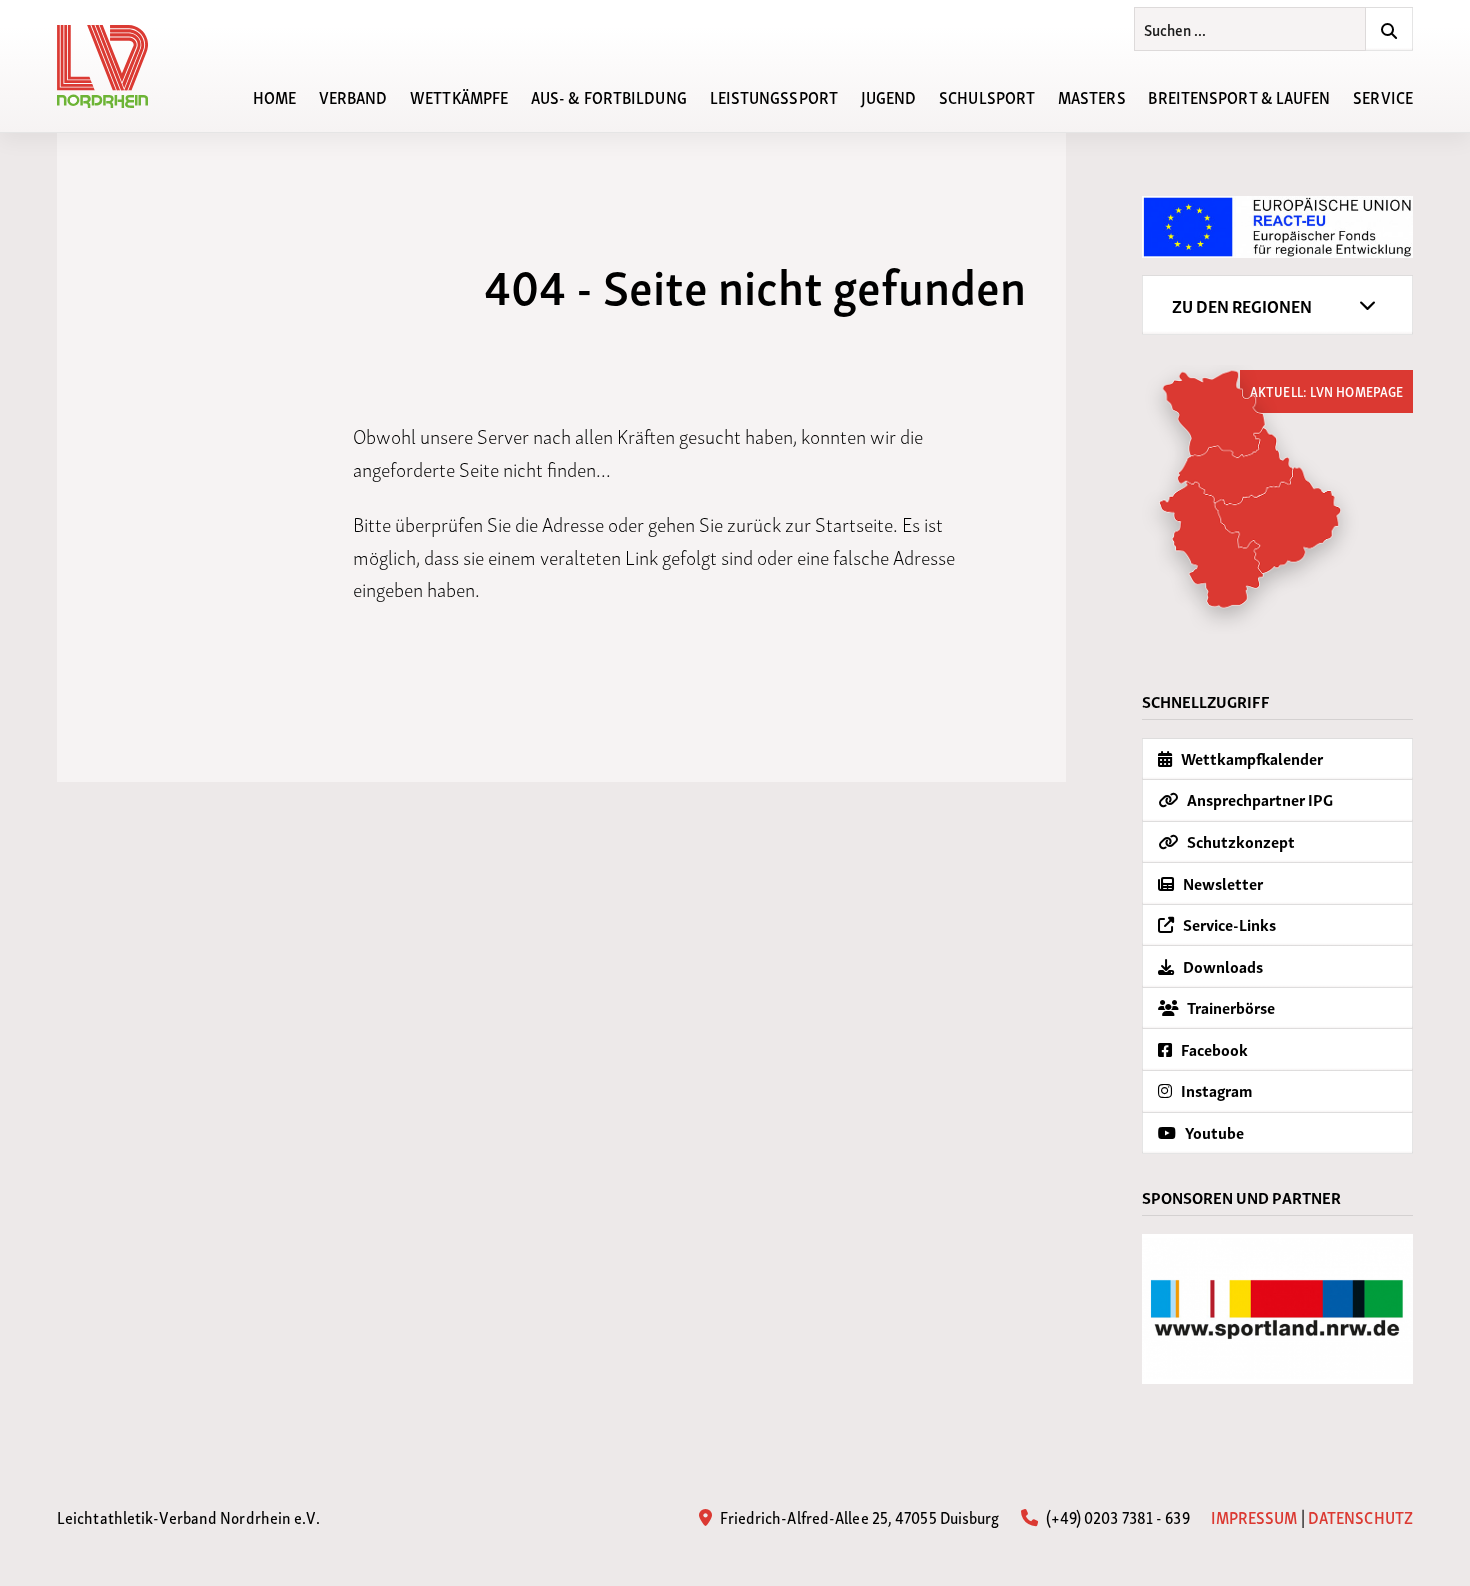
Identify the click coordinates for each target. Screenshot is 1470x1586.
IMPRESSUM (1254, 1516)
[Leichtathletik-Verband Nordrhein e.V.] (114, 66)
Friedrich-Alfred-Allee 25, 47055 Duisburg (858, 1516)
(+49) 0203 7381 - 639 (1115, 1516)
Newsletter (1221, 883)
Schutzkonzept (1239, 841)
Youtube (1213, 1132)
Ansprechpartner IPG (1258, 799)
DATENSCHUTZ (1360, 1516)
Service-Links (1228, 924)
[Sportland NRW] (1277, 1309)
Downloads (1221, 966)
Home (274, 96)
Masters (1092, 96)
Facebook (1213, 1049)
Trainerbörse (1229, 1007)
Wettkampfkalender (1250, 758)
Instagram (1215, 1090)
